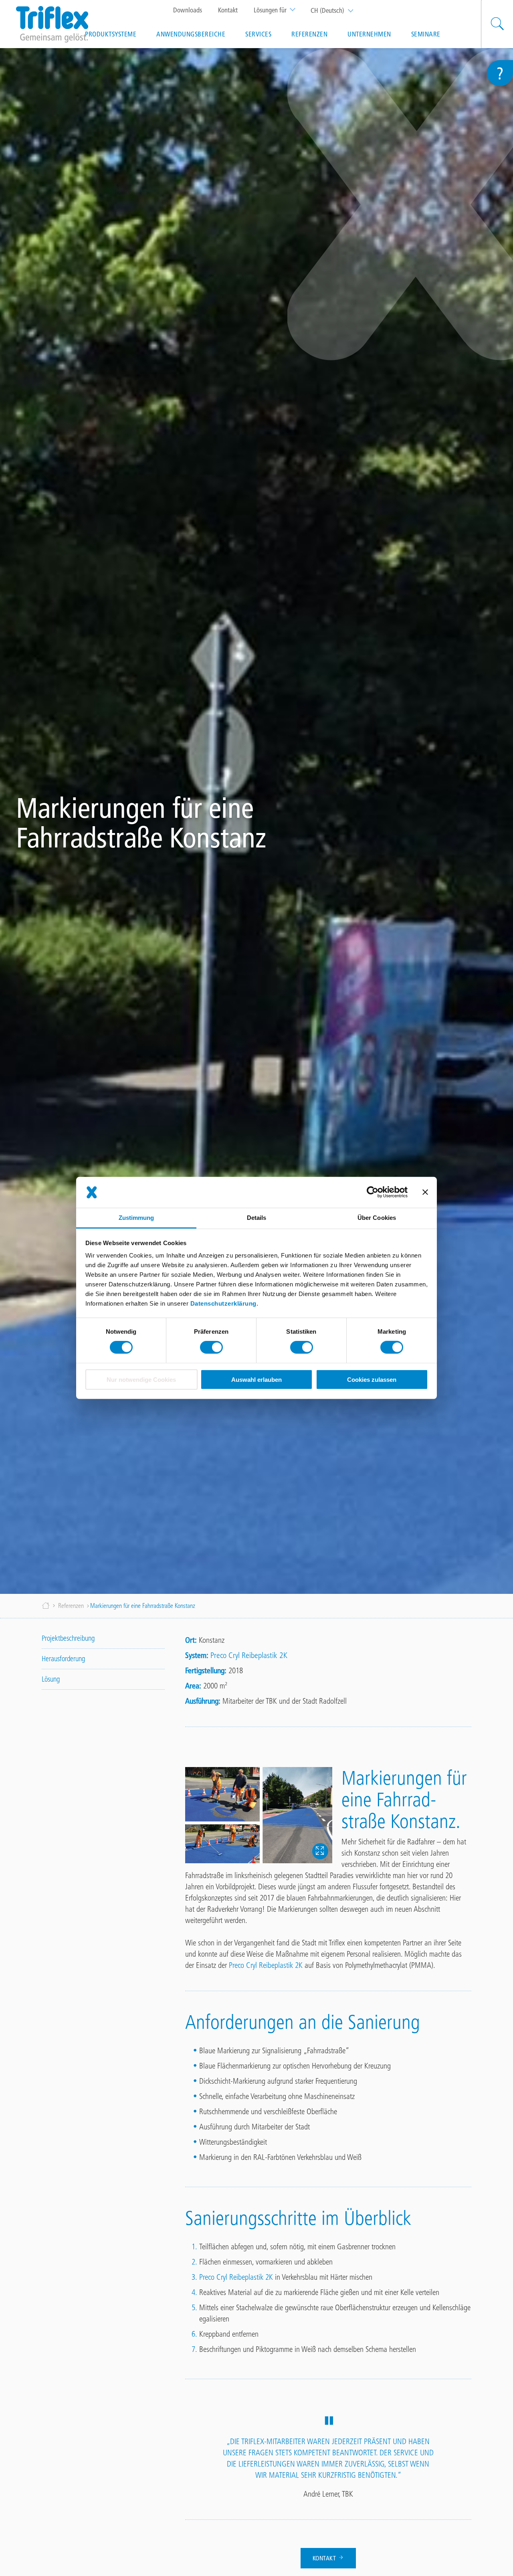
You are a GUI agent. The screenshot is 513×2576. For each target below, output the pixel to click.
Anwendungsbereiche (191, 34)
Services (258, 34)
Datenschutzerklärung (223, 1303)
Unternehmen (369, 34)
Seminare (426, 34)
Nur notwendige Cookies (141, 1380)
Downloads (188, 10)
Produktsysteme (111, 34)
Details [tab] (257, 1218)
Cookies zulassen (372, 1380)
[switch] (211, 1347)
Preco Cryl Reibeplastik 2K (249, 1655)
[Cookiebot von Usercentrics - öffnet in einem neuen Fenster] (373, 1192)
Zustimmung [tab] (136, 1218)
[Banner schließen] (425, 1192)
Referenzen (309, 34)
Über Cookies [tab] (377, 1218)
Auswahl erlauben (256, 1380)
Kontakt (228, 10)
